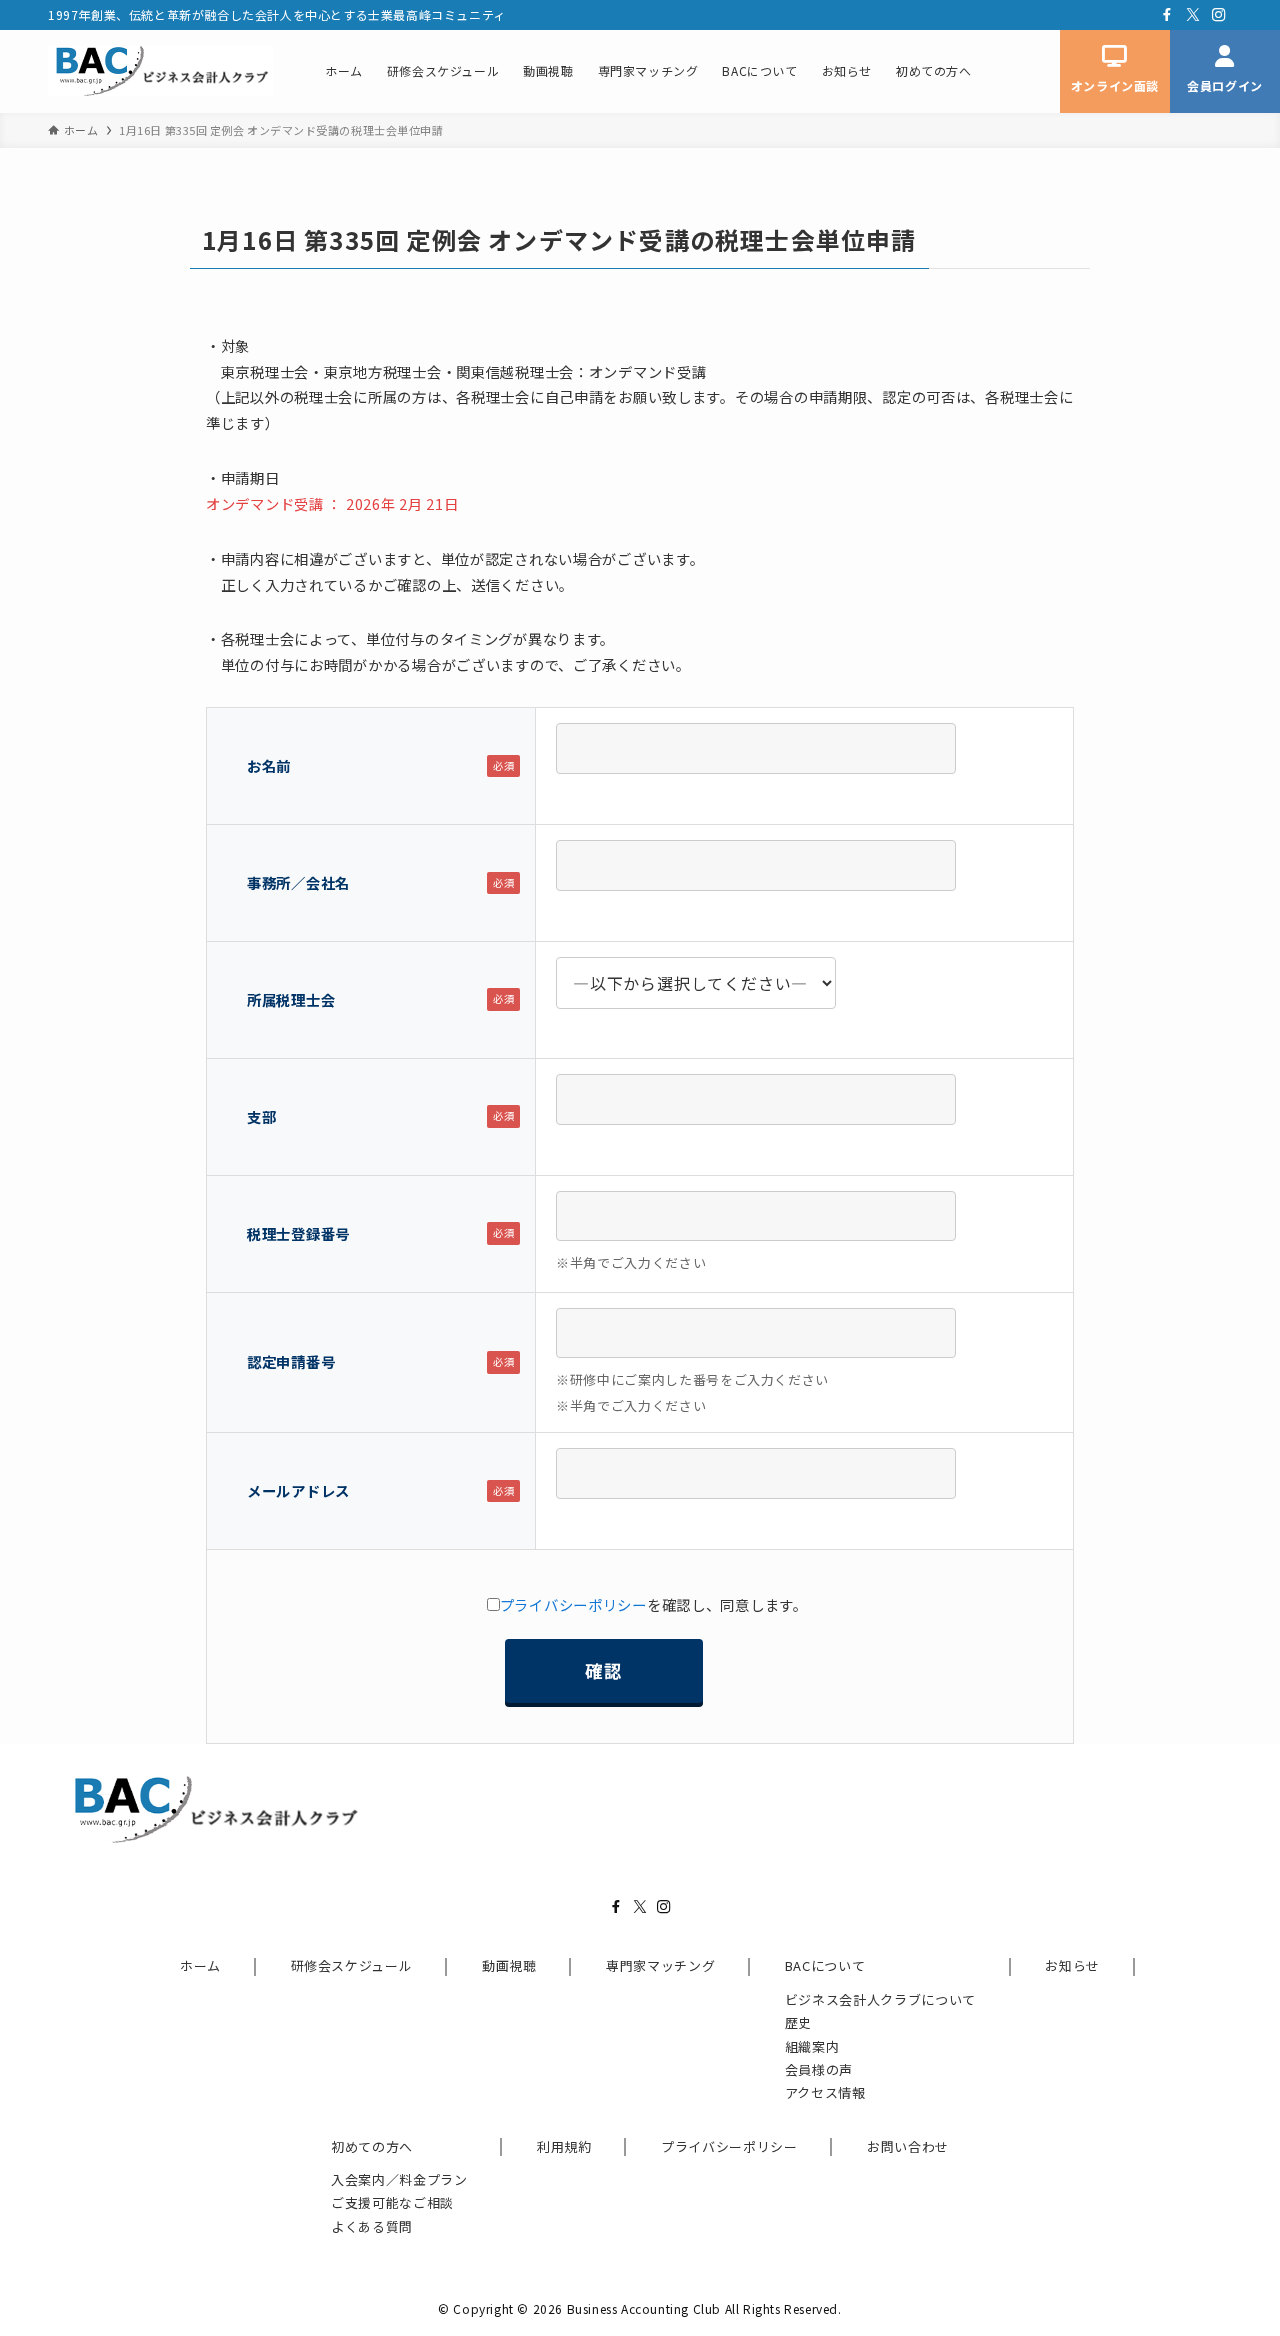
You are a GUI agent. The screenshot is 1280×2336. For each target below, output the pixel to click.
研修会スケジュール (352, 1965)
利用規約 (564, 2146)
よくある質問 (372, 2226)
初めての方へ (372, 2146)
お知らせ (1072, 1965)
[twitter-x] (1193, 15)
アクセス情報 (825, 2092)
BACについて (825, 1965)
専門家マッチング (660, 1965)
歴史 (798, 2022)
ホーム (200, 1965)
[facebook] (1167, 15)
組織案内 (812, 2046)
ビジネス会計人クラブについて (880, 1999)
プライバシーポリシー (573, 1604)
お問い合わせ (908, 2146)
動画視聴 (509, 1965)
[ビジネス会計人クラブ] (160, 71)
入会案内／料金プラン (399, 2179)
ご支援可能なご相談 (392, 2202)
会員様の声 (819, 2069)
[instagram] (1219, 15)
